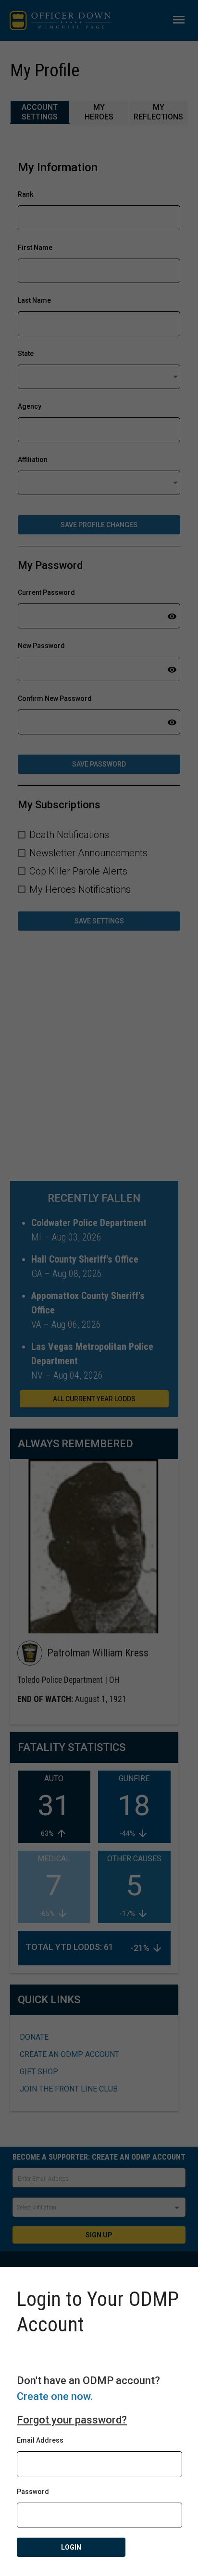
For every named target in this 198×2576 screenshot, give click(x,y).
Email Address (40, 2440)
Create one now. (55, 2396)
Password (33, 2492)
